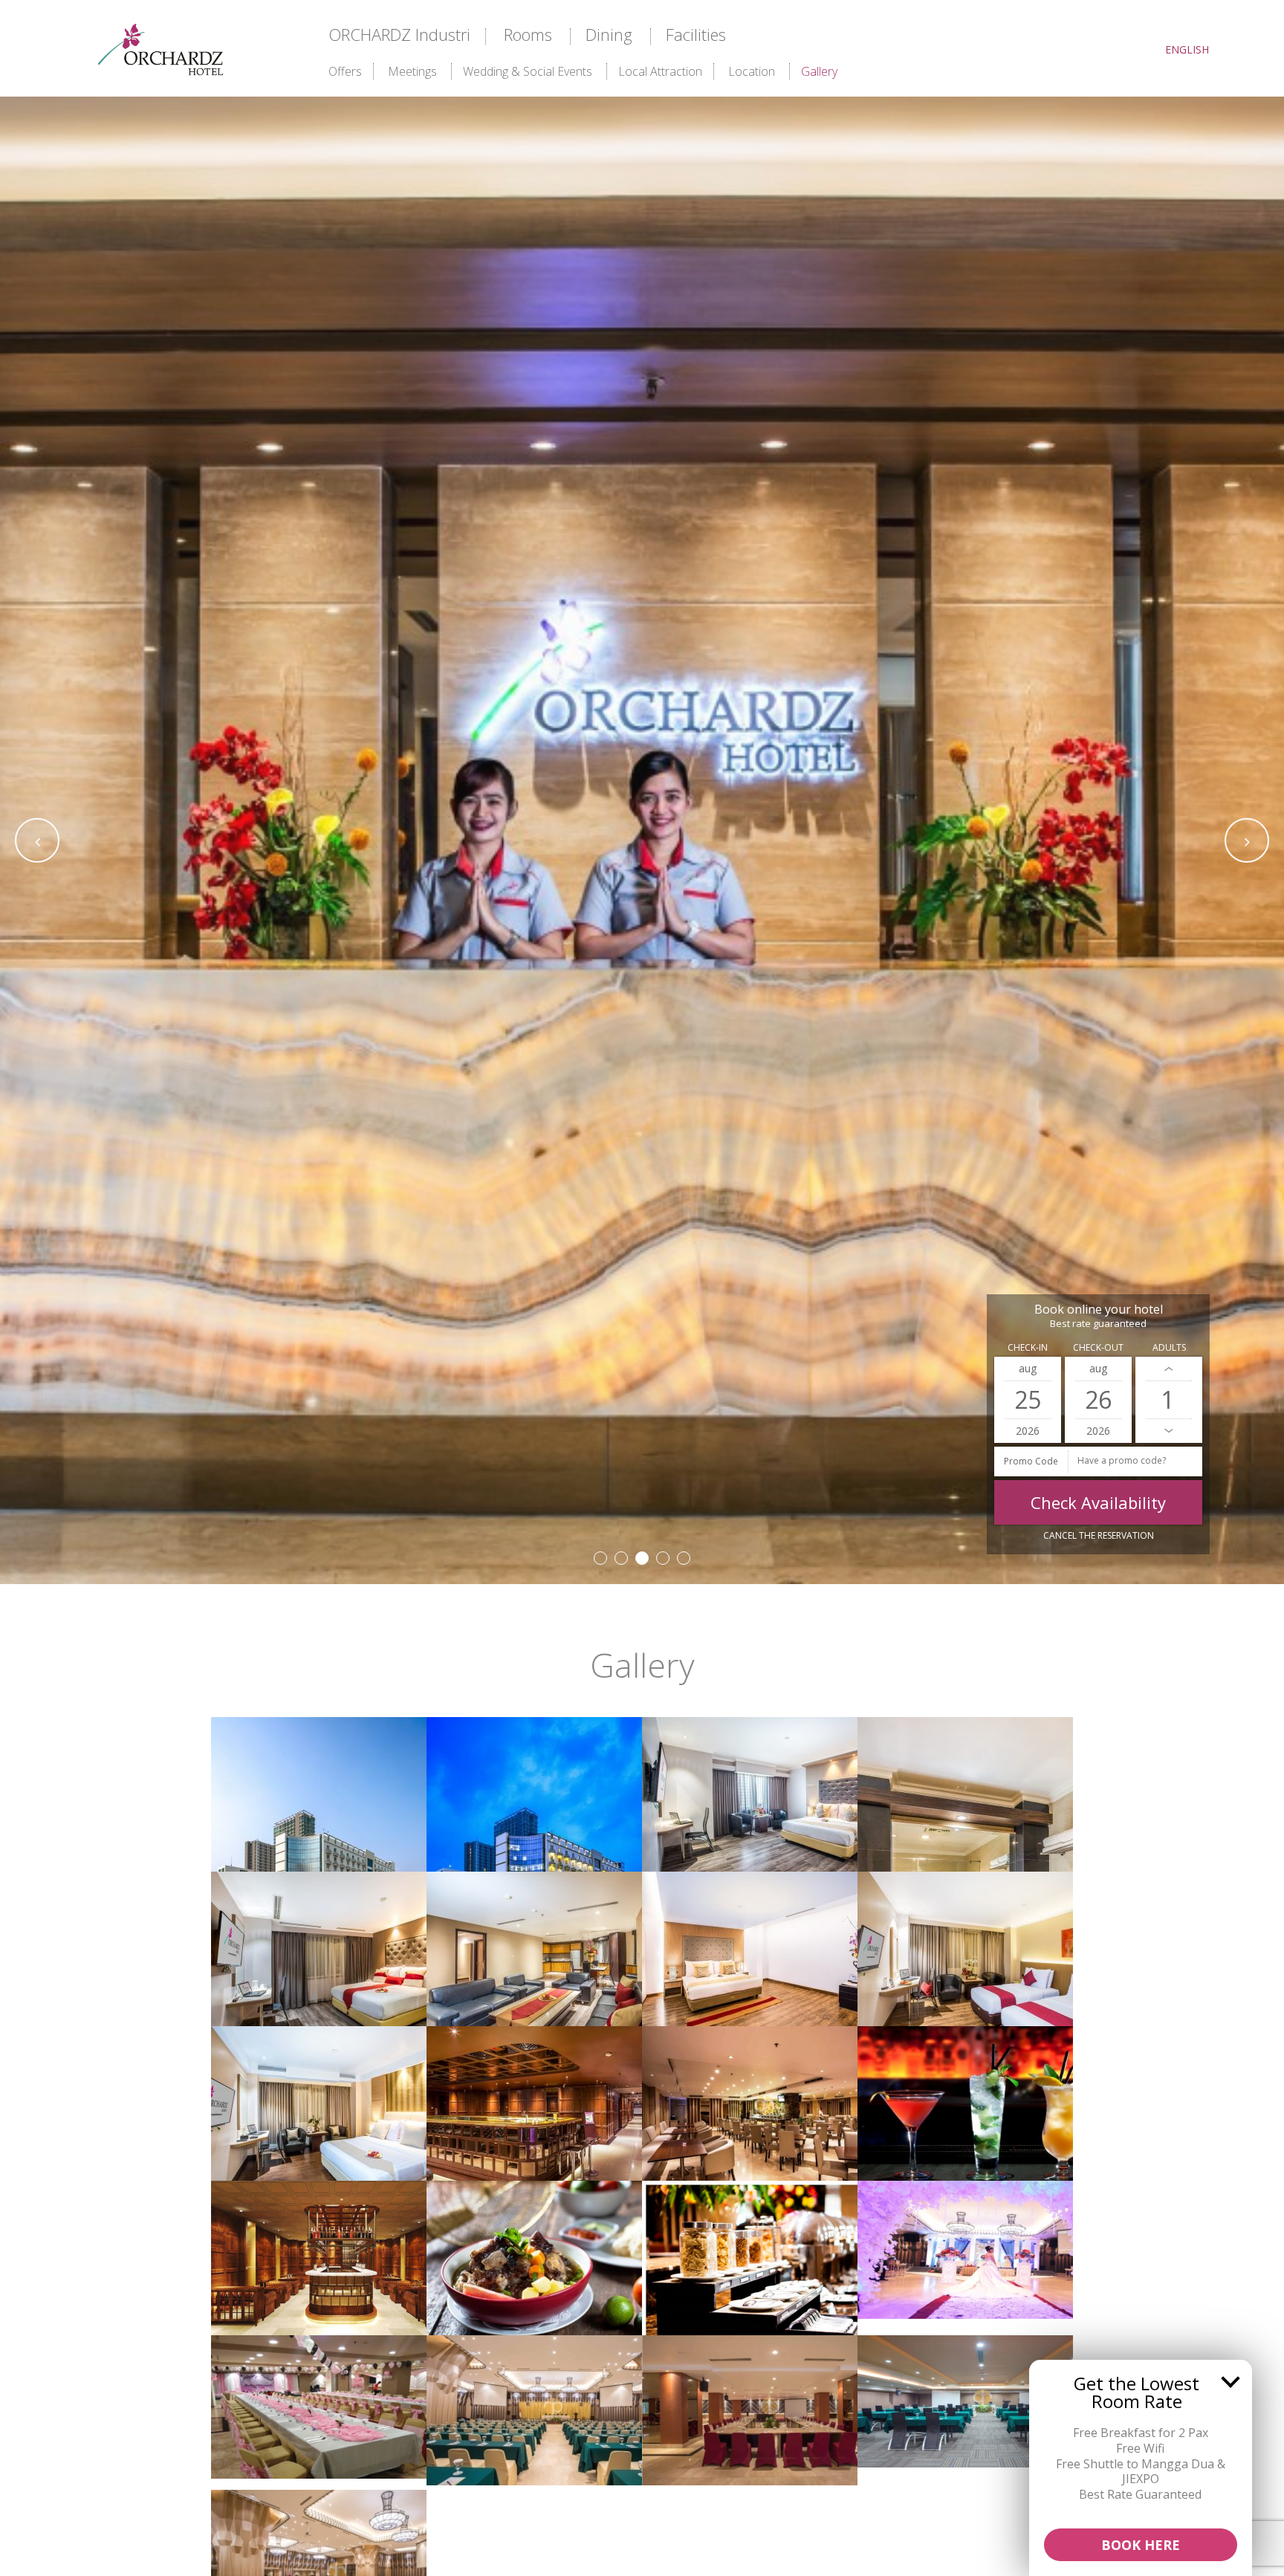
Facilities (696, 34)
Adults (1169, 1347)
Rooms (528, 34)
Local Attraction (660, 71)
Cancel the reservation (1099, 1535)
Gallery (819, 71)
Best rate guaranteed (1098, 1324)
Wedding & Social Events (528, 71)
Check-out (1098, 1347)
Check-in (1028, 1347)
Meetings (412, 71)
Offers (345, 71)
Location (752, 71)
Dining (609, 34)
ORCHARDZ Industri (399, 34)
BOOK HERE (1141, 2545)
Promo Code (1031, 1461)
